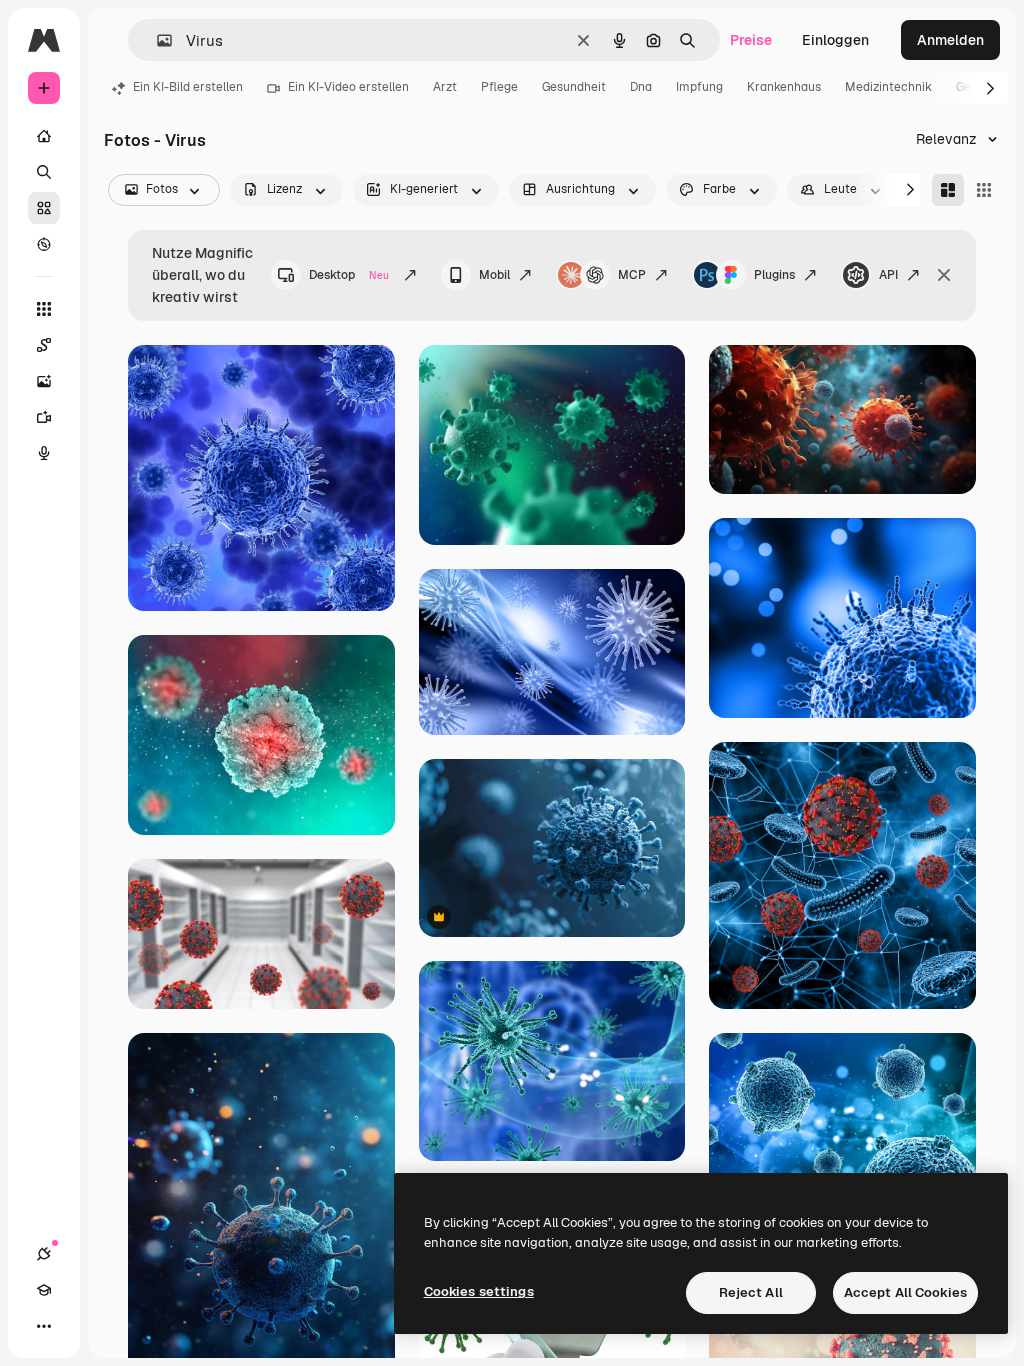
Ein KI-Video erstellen (348, 87)
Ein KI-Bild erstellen (188, 87)
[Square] (984, 190)
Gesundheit (574, 87)
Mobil (494, 275)
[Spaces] (44, 345)
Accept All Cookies (905, 1292)
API (888, 275)
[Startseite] (44, 136)
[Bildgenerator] (44, 381)
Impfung (699, 87)
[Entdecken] (44, 244)
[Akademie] (44, 1290)
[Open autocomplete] (156, 40)
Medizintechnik (888, 87)
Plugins (774, 275)
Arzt (445, 87)
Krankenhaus (784, 87)
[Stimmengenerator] (44, 453)
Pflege (499, 87)
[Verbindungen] (44, 1254)
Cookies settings (479, 1291)
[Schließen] (944, 275)
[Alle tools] (44, 309)
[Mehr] (44, 1326)
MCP (632, 275)
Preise (751, 40)
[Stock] (44, 208)
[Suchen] (44, 172)
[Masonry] (948, 190)
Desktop (349, 275)
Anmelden (950, 40)
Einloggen (835, 40)
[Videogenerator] (44, 417)
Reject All (751, 1292)
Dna (641, 87)
